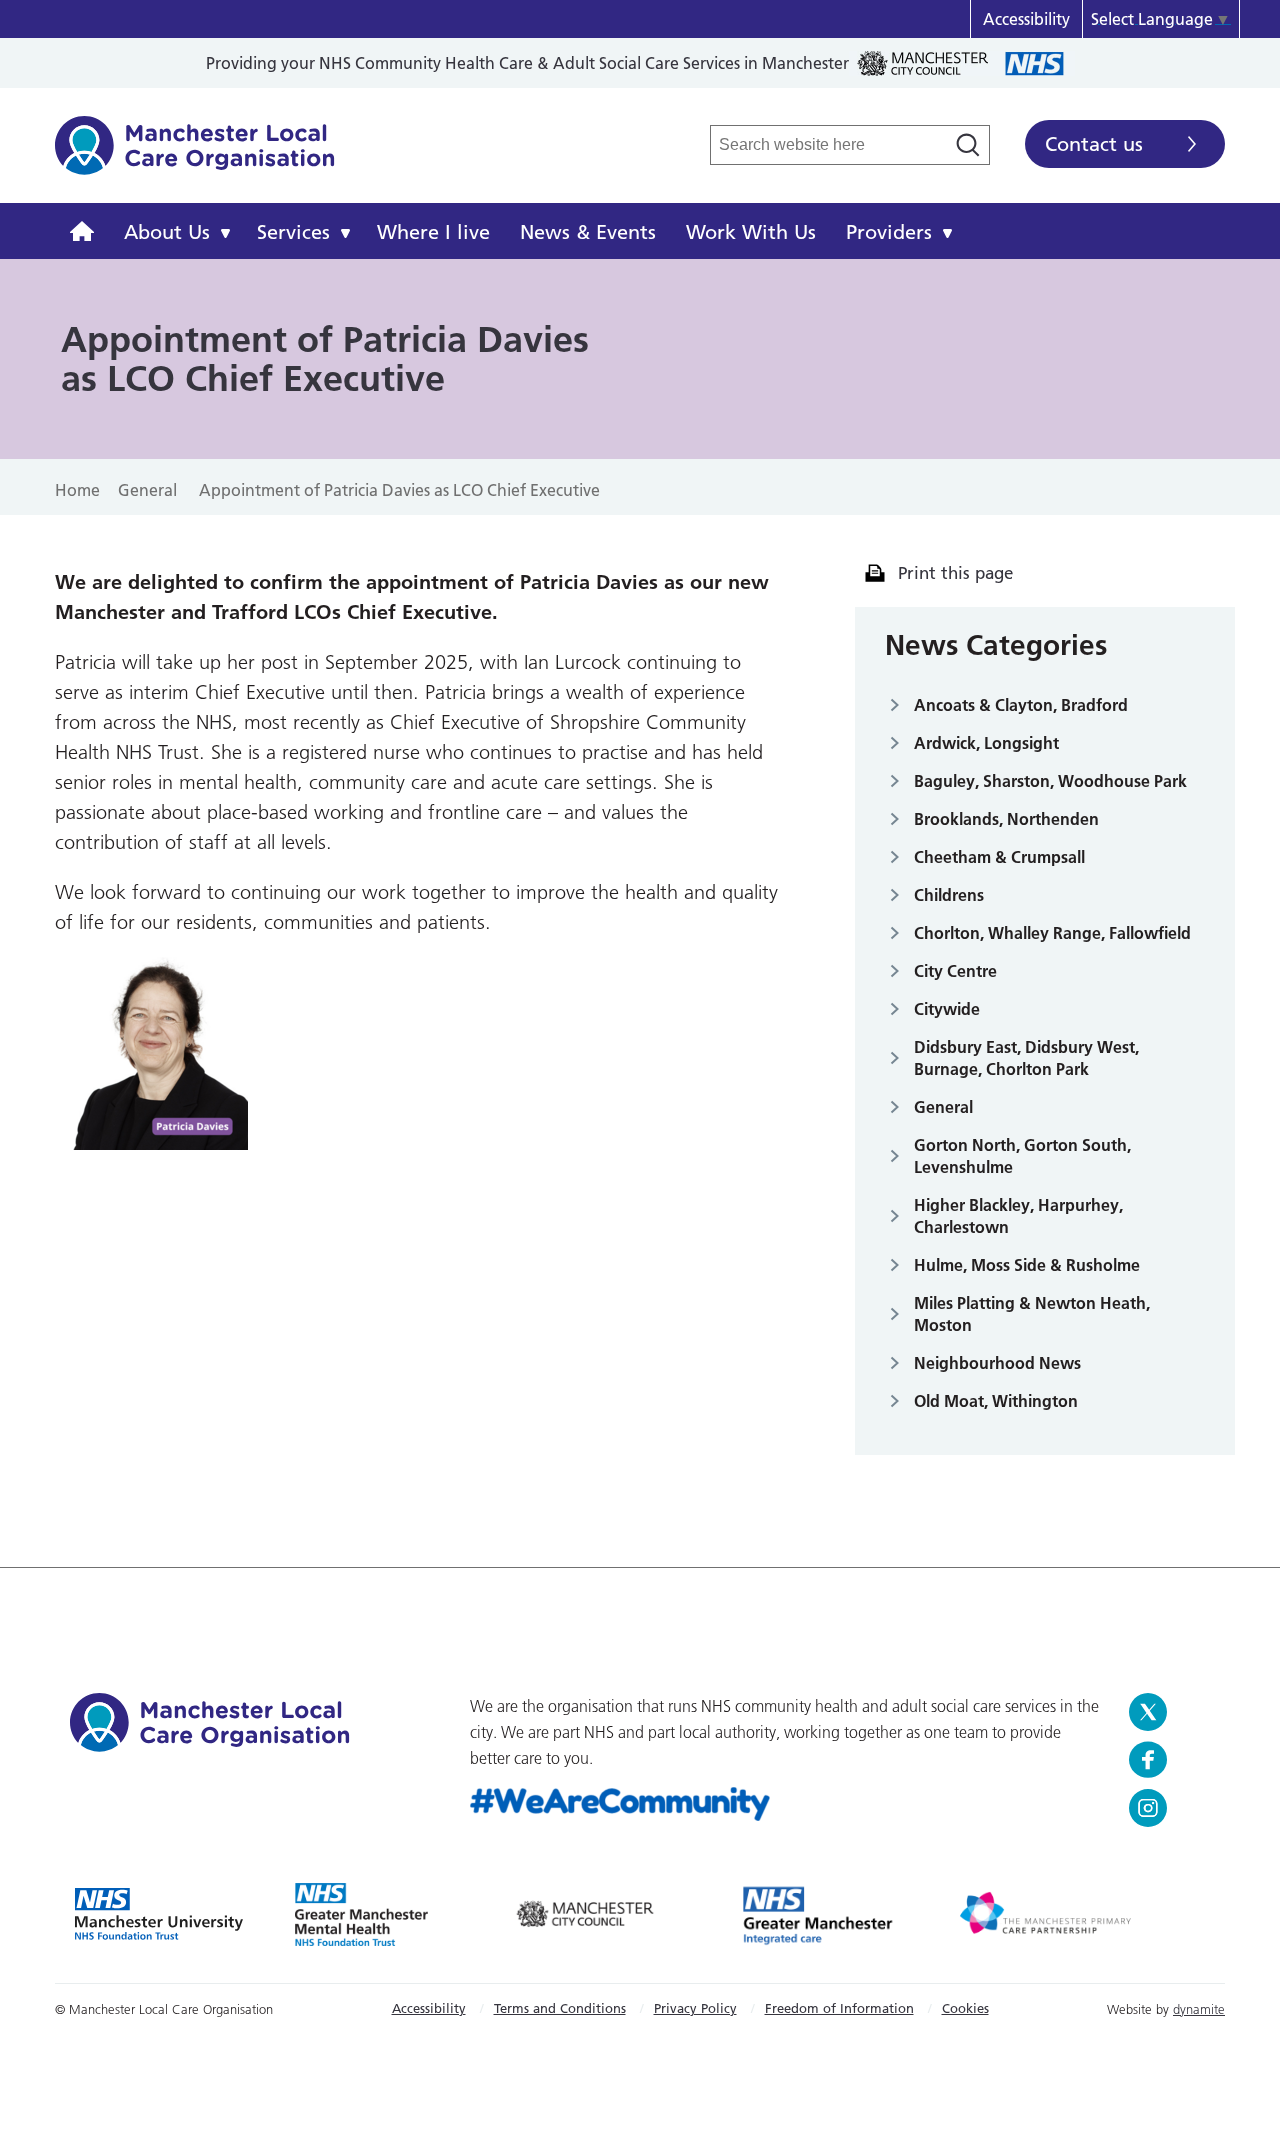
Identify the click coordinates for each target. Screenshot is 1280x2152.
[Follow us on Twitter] (1169, 1712)
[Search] (968, 145)
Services (293, 232)
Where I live (433, 232)
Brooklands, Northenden (1006, 819)
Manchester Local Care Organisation (195, 156)
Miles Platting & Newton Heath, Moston (1032, 1314)
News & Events (588, 232)
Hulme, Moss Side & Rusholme (1027, 1265)
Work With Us (751, 232)
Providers (889, 232)
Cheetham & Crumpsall (999, 857)
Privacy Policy (695, 2008)
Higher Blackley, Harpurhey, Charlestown (1018, 1216)
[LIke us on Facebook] (1169, 1760)
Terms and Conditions (560, 2008)
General (943, 1107)
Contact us (1094, 144)
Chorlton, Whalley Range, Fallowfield (1052, 933)
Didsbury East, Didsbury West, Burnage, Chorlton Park (1026, 1058)
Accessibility (1026, 19)
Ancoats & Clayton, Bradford (1021, 705)
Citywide (947, 1009)
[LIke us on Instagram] (1169, 1808)
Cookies (965, 2008)
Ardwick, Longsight (986, 743)
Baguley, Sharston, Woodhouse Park (1050, 781)
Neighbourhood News (997, 1363)
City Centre (955, 971)
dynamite (1199, 2009)
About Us (167, 232)
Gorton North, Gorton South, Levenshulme (1022, 1156)
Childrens (949, 895)
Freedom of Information (839, 2008)
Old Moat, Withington (996, 1401)
